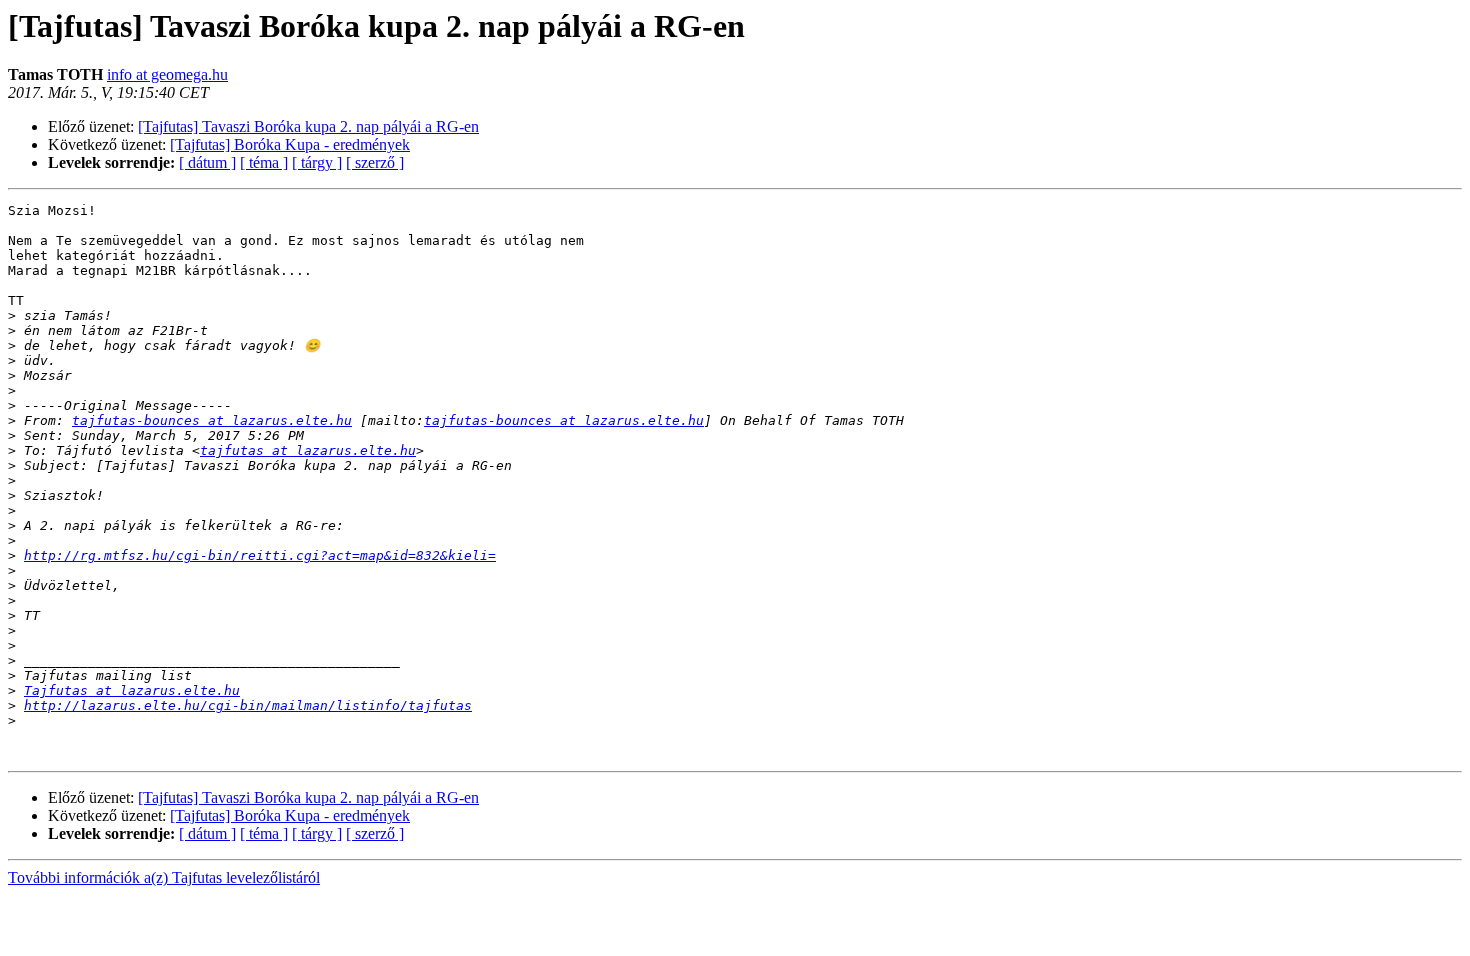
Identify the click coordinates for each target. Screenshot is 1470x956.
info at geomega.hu (167, 74)
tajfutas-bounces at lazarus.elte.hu (212, 420)
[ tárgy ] (317, 162)
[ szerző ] (375, 162)
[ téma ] (264, 162)
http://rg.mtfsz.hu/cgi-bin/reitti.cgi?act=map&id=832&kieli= (260, 555)
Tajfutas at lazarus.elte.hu (132, 690)
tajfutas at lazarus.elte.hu (308, 450)
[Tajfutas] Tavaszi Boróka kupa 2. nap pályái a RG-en (308, 126)
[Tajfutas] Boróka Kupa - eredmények (290, 144)
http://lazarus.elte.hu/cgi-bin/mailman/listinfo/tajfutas (248, 705)
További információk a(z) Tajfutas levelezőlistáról (164, 877)
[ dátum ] (207, 162)
